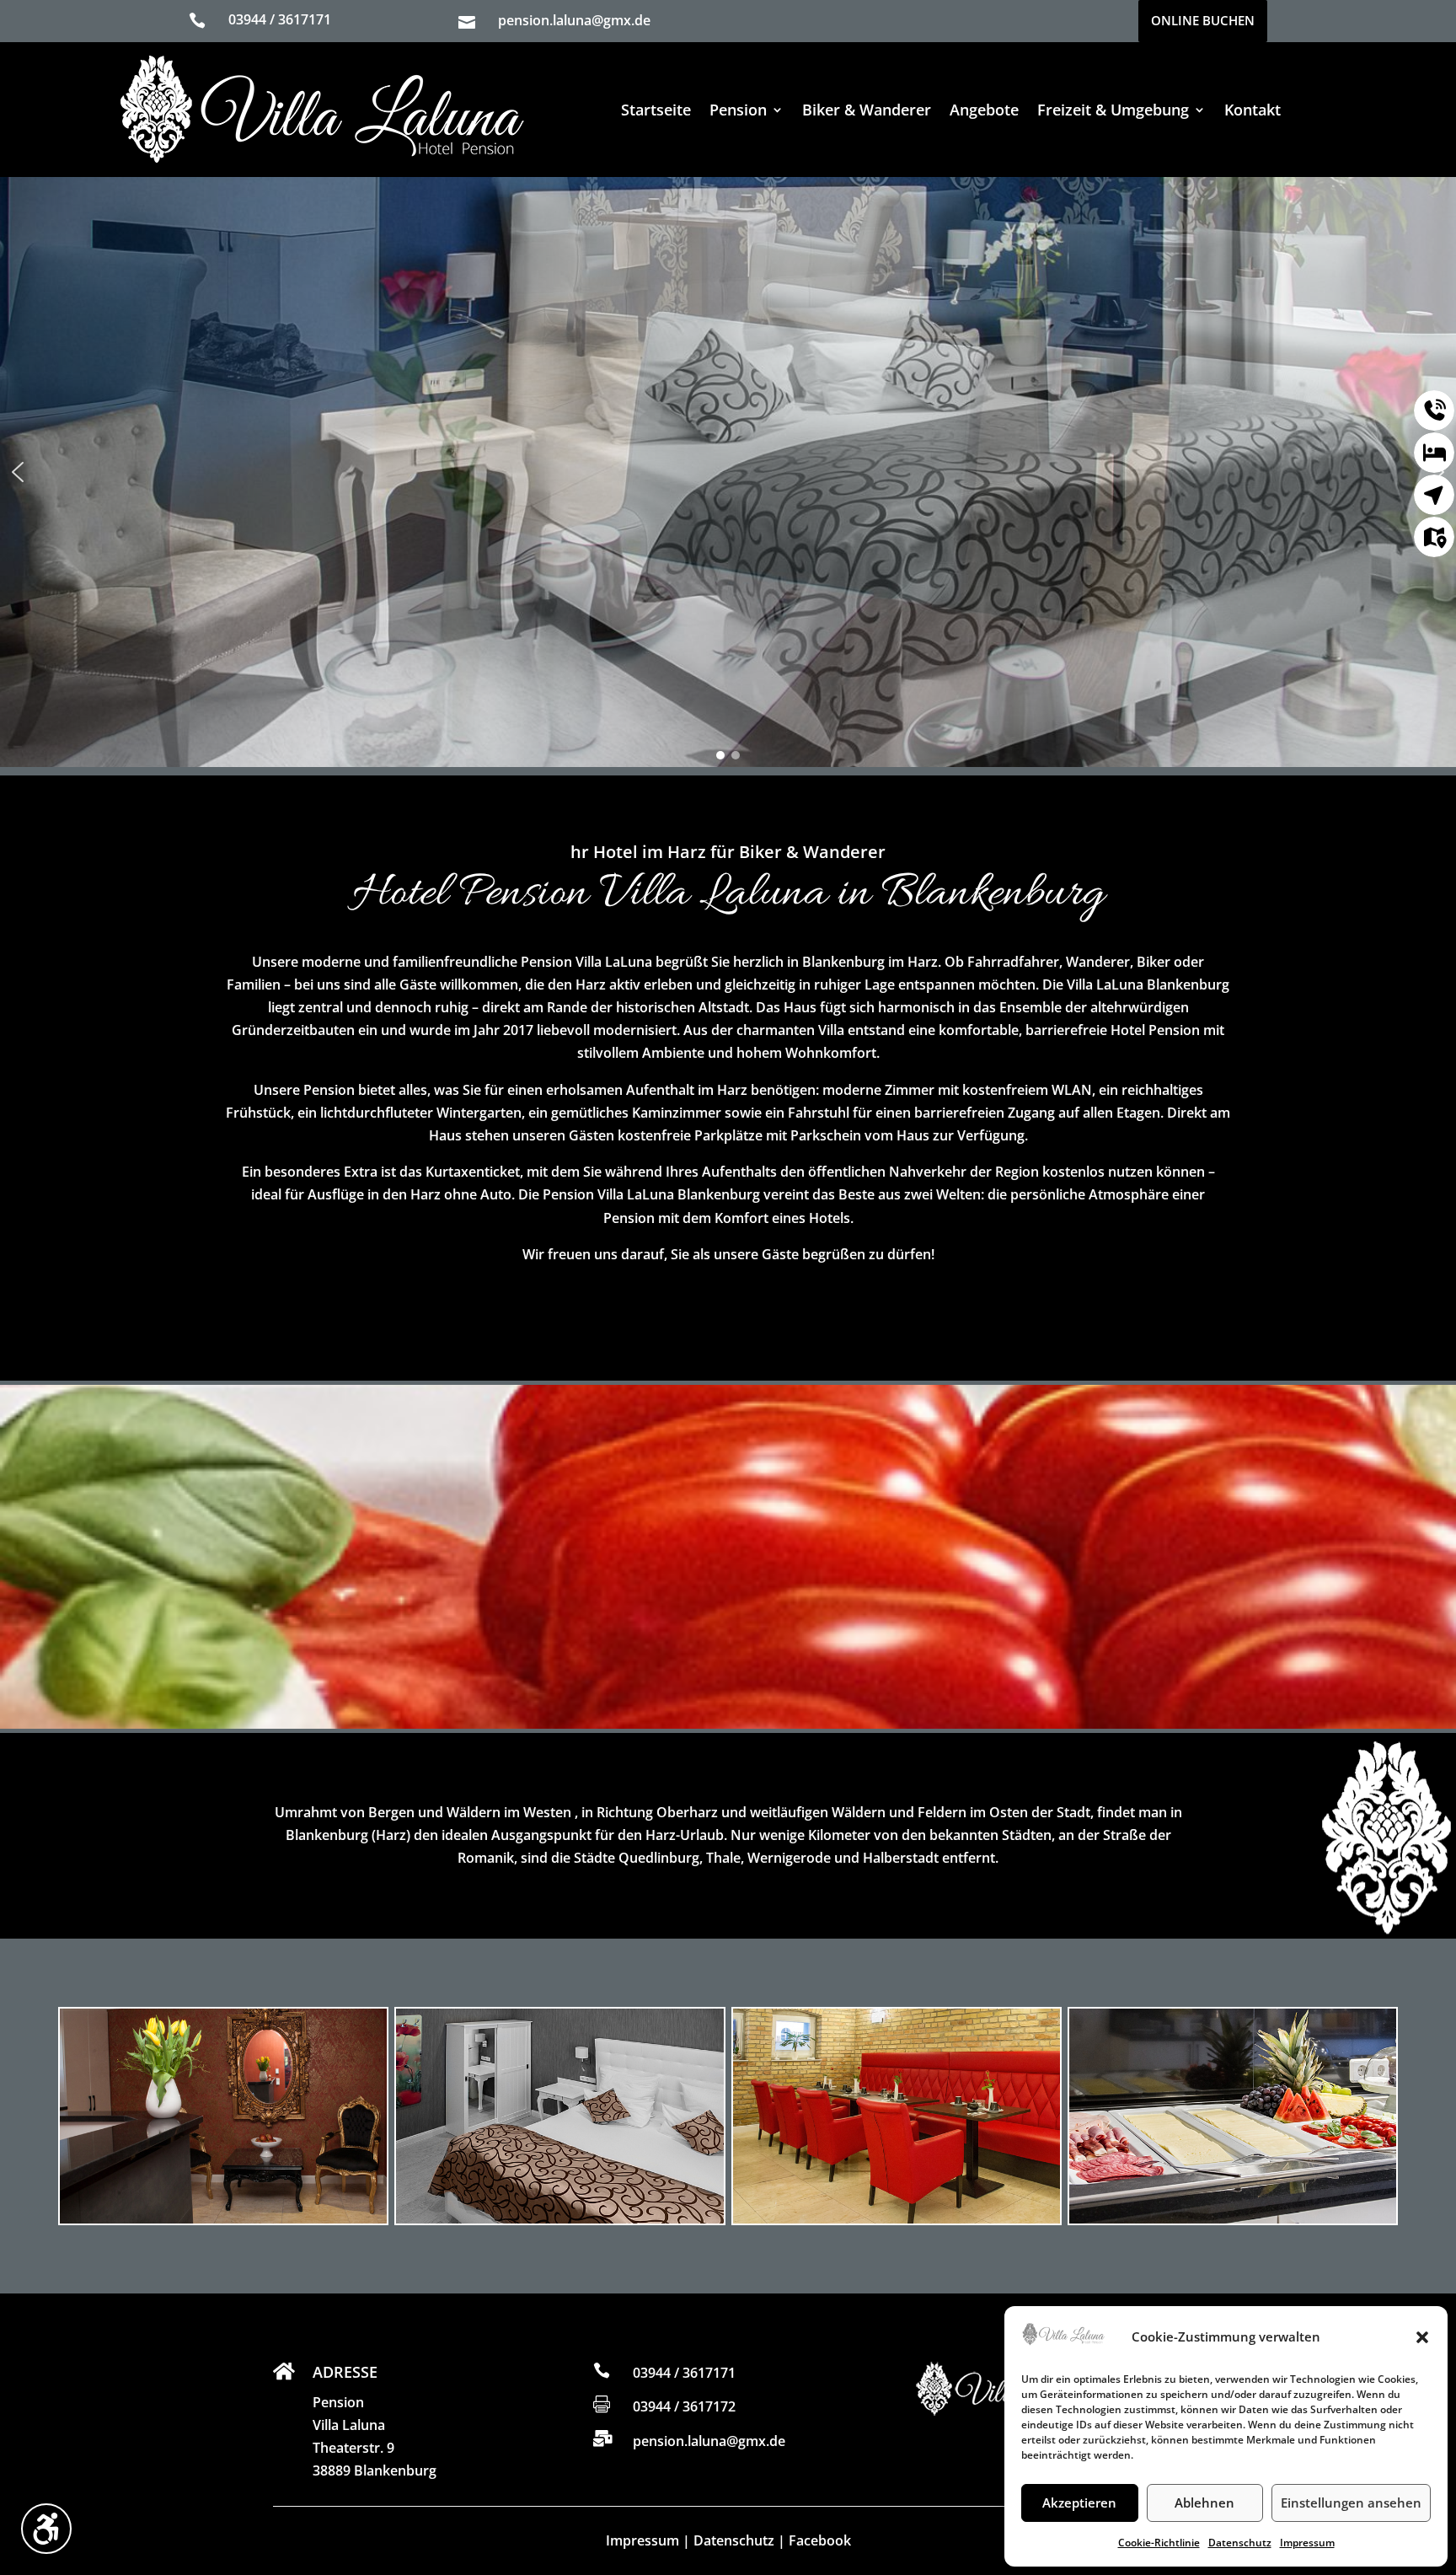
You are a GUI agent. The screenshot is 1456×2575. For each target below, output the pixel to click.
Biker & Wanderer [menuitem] (867, 110)
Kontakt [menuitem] (1253, 110)
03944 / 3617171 (280, 19)
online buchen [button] (1203, 20)
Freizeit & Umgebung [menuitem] (1113, 110)
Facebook (820, 2540)
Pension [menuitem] (738, 110)
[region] (728, 472)
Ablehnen (1204, 2503)
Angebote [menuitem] (984, 110)
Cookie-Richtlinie (1159, 2543)
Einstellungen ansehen (1351, 2503)
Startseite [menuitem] (656, 110)
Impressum (1307, 2543)
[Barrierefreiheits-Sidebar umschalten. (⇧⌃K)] (46, 2529)
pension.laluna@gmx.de (574, 20)
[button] (1422, 2337)
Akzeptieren (1079, 2503)
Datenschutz (1240, 2543)
